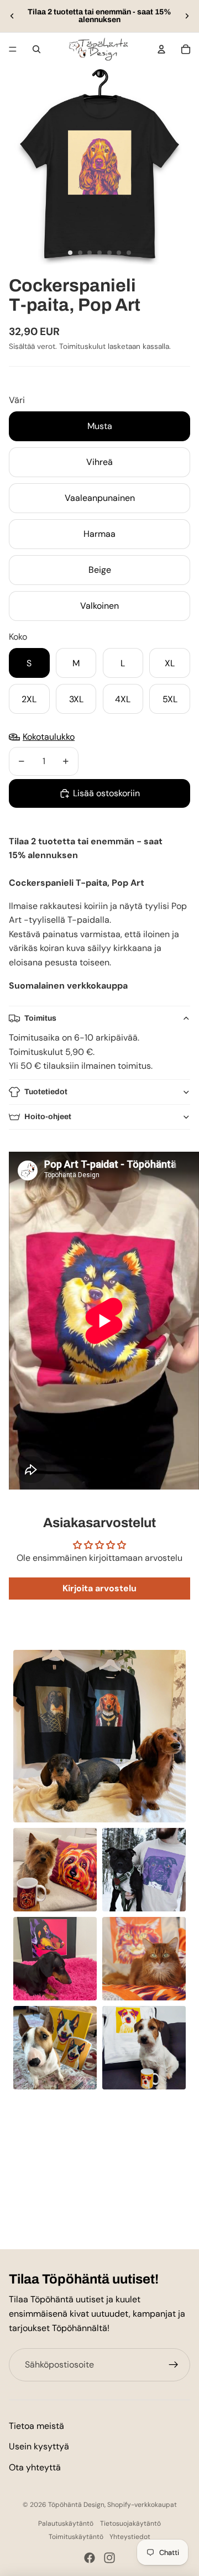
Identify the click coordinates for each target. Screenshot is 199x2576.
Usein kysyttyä (39, 2446)
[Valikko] (13, 49)
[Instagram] (109, 2558)
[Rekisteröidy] (174, 2365)
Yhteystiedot (130, 2537)
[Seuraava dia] (187, 16)
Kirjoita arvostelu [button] (99, 1588)
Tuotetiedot (46, 1092)
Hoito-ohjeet (48, 1117)
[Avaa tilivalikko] (161, 49)
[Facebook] (90, 2558)
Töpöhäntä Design (76, 2505)
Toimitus (40, 1018)
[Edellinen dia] (12, 16)
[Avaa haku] (36, 49)
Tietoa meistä (36, 2426)
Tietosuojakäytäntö (130, 2523)
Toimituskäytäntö (76, 2537)
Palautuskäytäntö (66, 2523)
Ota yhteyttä (35, 2467)
